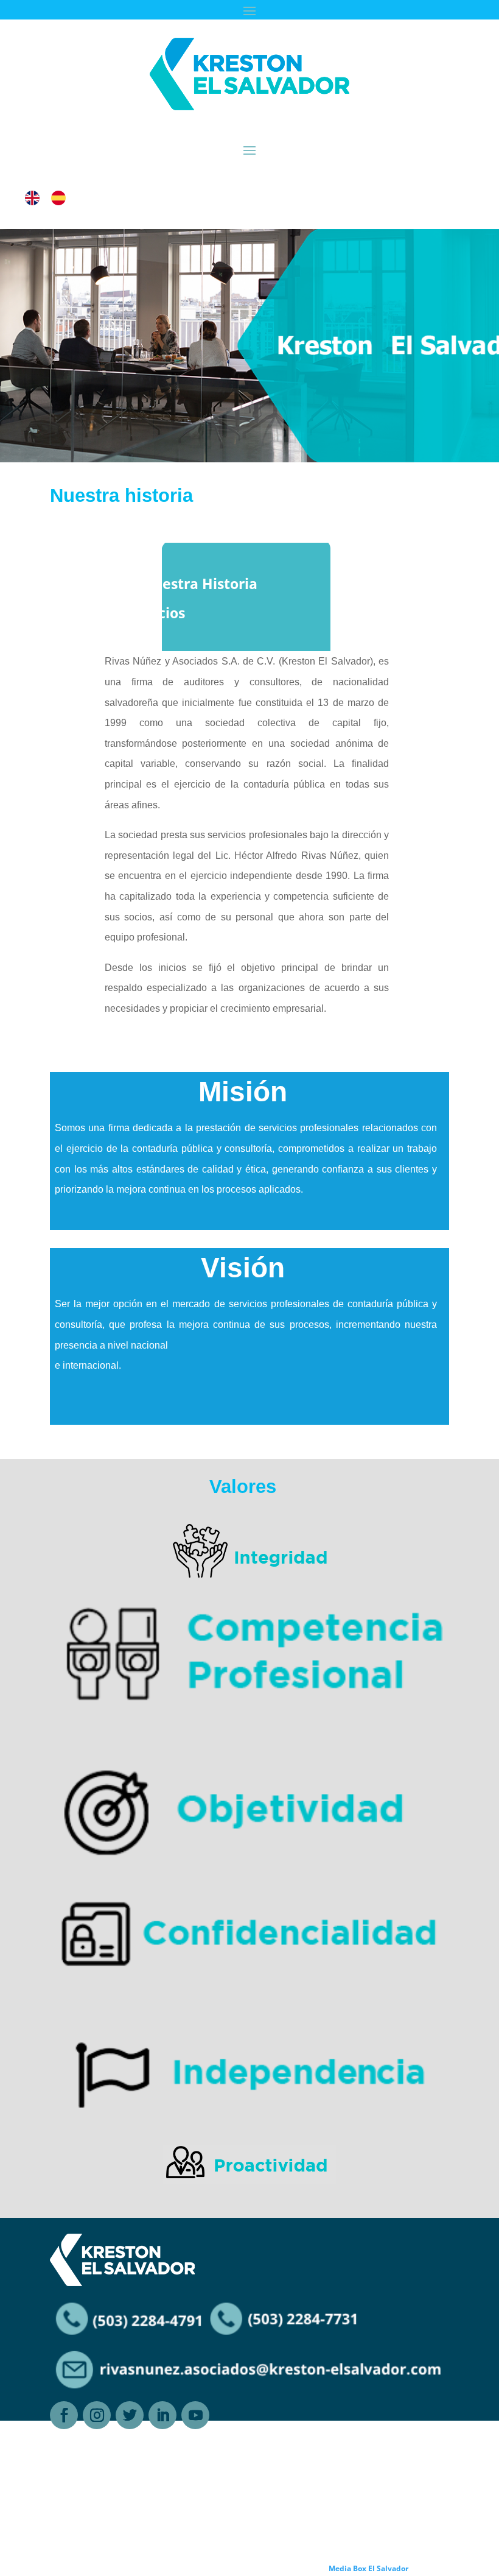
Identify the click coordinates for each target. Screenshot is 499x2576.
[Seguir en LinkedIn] (162, 2415)
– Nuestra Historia (194, 584)
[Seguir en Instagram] (97, 2415)
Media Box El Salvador (368, 2568)
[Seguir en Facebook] (64, 2415)
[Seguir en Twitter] (130, 2415)
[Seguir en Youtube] (195, 2415)
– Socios (158, 613)
